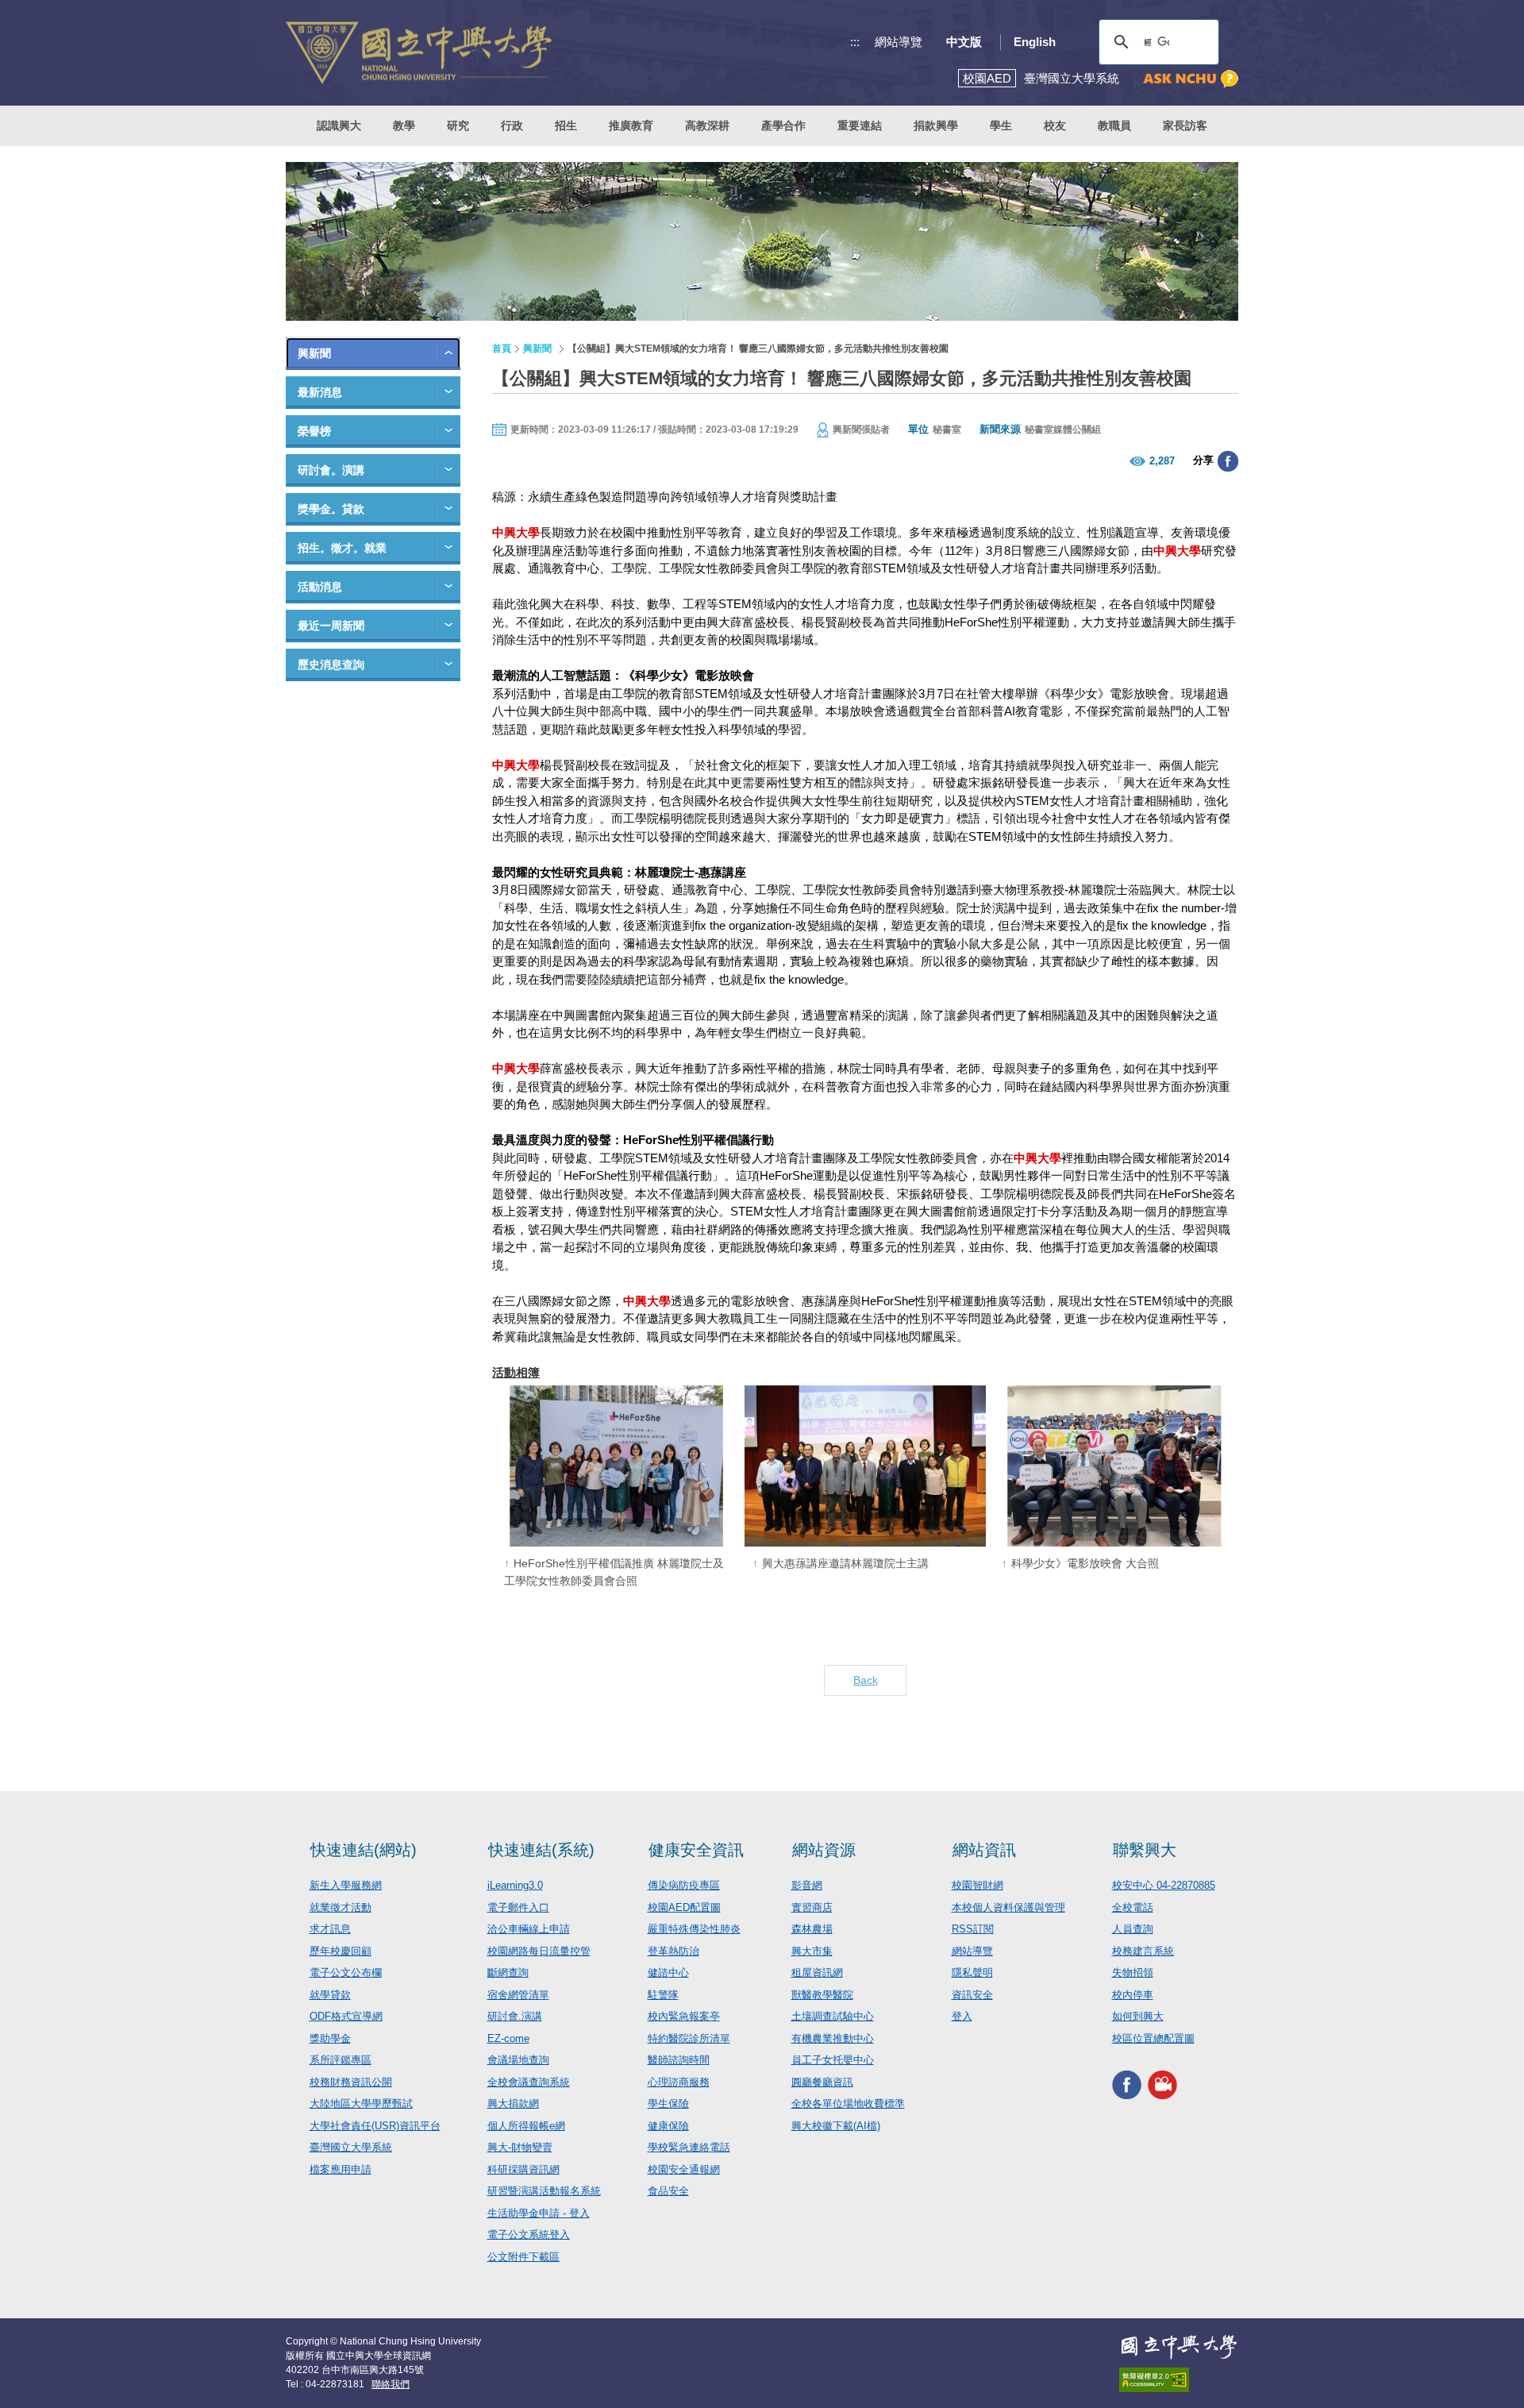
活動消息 (320, 587)
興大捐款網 (513, 2104)
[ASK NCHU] (1191, 79)
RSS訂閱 (973, 1929)
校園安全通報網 (684, 2169)
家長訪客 (1185, 125)
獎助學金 (330, 2038)
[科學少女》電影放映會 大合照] (1114, 1466)
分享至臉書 (1228, 461)
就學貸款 (330, 1995)
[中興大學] (1179, 2347)
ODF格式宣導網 (346, 2016)
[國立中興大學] (419, 53)
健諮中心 (668, 1973)
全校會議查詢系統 (529, 2082)
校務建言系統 (1143, 1951)
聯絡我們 (391, 2384)
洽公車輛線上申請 (529, 1929)
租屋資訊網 (817, 1973)
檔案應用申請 (341, 2169)
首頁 (502, 349)
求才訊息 (330, 1929)
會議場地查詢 (518, 2060)
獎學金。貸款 (331, 509)
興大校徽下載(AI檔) (836, 2126)
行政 (512, 125)
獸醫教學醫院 (822, 1995)
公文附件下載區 (523, 2257)
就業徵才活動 (341, 1907)
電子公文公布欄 (346, 1973)
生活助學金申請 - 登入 (539, 2213)
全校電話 (1133, 1907)
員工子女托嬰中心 (833, 2060)
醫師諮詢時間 (679, 2060)
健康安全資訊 (696, 1850)
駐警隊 (663, 1995)
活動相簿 (516, 1372)
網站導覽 (899, 42)
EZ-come (508, 2038)
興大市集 (812, 1951)
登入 (962, 2016)
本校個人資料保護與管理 (1008, 1907)
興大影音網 (1162, 2084)
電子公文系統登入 (529, 2235)
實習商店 (812, 1907)
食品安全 (668, 2191)
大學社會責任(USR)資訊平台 (375, 2126)
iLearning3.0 (515, 1885)
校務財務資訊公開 (351, 2082)
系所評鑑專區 (341, 2060)
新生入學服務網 (346, 1885)
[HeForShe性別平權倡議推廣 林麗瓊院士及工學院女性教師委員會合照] (616, 1466)
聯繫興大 (1145, 1850)
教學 (404, 125)
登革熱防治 (673, 1951)
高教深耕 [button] (707, 125)
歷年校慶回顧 (341, 1951)
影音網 (807, 1885)
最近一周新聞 (331, 626)
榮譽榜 (314, 431)
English (1035, 42)
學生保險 (668, 2104)
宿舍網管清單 (518, 1995)
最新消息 (320, 392)
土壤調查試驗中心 (833, 2016)
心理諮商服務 (679, 2082)
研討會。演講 (331, 470)
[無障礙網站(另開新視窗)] (1179, 2380)
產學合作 (783, 125)
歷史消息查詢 (331, 665)
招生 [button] (566, 125)
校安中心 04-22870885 (1164, 1885)
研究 (458, 125)
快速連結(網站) (364, 1850)
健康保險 (668, 2126)
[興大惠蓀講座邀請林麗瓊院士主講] (865, 1466)
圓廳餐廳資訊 (822, 2082)
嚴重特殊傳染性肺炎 (694, 1929)
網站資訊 (984, 1850)
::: (855, 42)
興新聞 (314, 353)
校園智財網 (978, 1885)
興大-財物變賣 (520, 2147)
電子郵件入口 (518, 1907)
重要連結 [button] (860, 125)
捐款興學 (936, 125)
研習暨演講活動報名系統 (544, 2191)
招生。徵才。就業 (342, 548)
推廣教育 (631, 125)
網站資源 (824, 1850)
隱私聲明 (972, 1973)
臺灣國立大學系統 (351, 2147)
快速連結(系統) (541, 1850)
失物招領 (1133, 1973)
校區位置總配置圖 (1153, 2038)
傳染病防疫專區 (684, 1885)
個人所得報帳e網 (526, 2126)
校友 (1055, 125)
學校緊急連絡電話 (689, 2147)
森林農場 (812, 1929)
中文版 (964, 42)
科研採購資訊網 (523, 2169)
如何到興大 (1138, 2016)
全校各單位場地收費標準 (848, 2104)
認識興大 (339, 125)
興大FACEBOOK (1127, 2084)
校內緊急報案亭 (684, 2016)
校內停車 (1133, 1995)
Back (866, 1680)
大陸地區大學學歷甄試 (361, 2104)
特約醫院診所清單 (689, 2038)
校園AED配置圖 (684, 1907)
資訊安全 (972, 1995)
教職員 (1114, 125)
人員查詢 (1133, 1929)
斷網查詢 (508, 1973)
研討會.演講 (515, 2016)
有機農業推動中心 (833, 2038)
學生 (1001, 125)
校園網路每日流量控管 (539, 1951)
